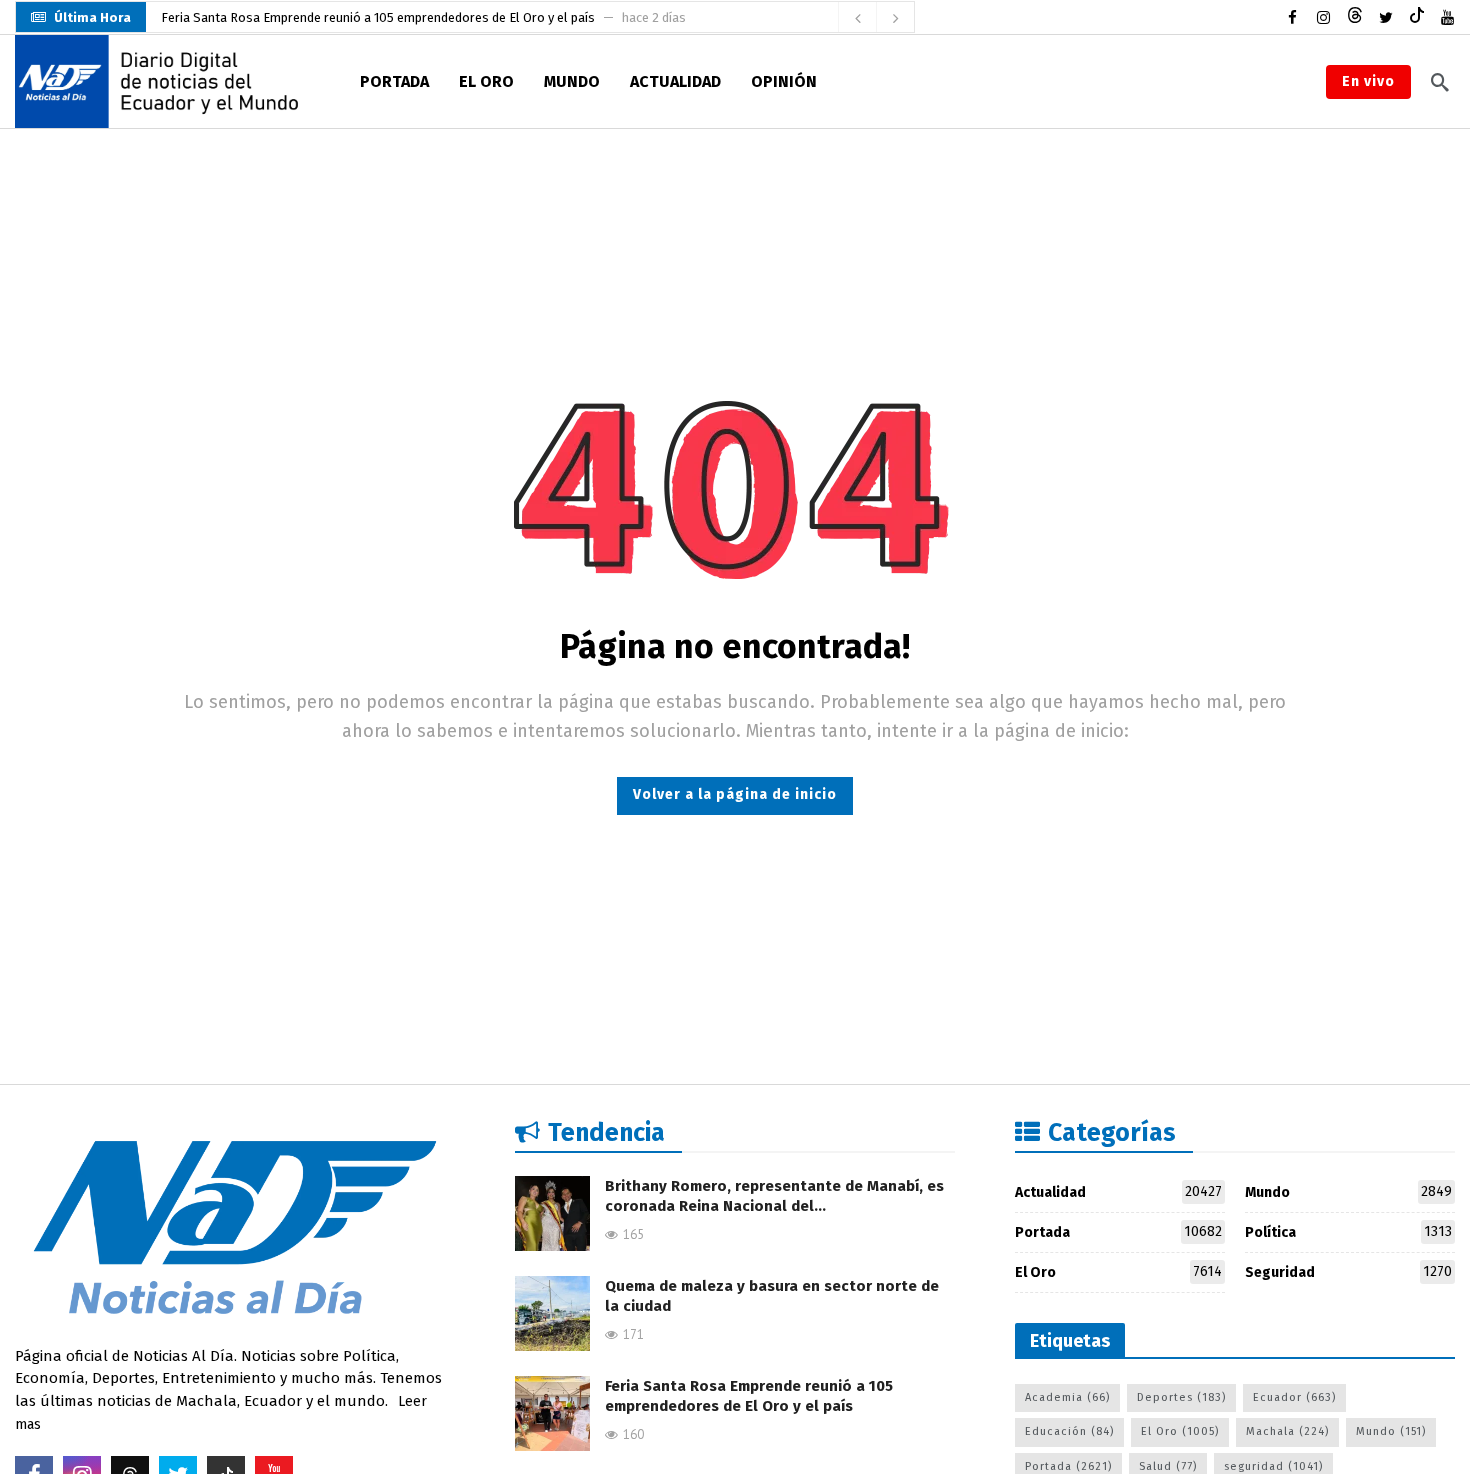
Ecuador (1294, 1397)
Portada (1118, 1232)
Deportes (1181, 1397)
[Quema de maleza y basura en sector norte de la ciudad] (552, 1313)
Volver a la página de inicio (735, 794)
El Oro (1118, 1272)
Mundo (1348, 1192)
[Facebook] (1292, 17)
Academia (1067, 1397)
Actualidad (1118, 1192)
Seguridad (1348, 1272)
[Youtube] (1447, 17)
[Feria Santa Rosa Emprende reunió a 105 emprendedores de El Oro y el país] (552, 1413)
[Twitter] (1385, 17)
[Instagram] (1323, 17)
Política (1348, 1232)
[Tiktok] (1416, 17)
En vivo (1368, 81)
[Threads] (1354, 17)
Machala (1287, 1431)
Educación (1069, 1431)
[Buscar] (1440, 82)
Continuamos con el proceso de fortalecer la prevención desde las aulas (370, 21)
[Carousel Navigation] (876, 18)
